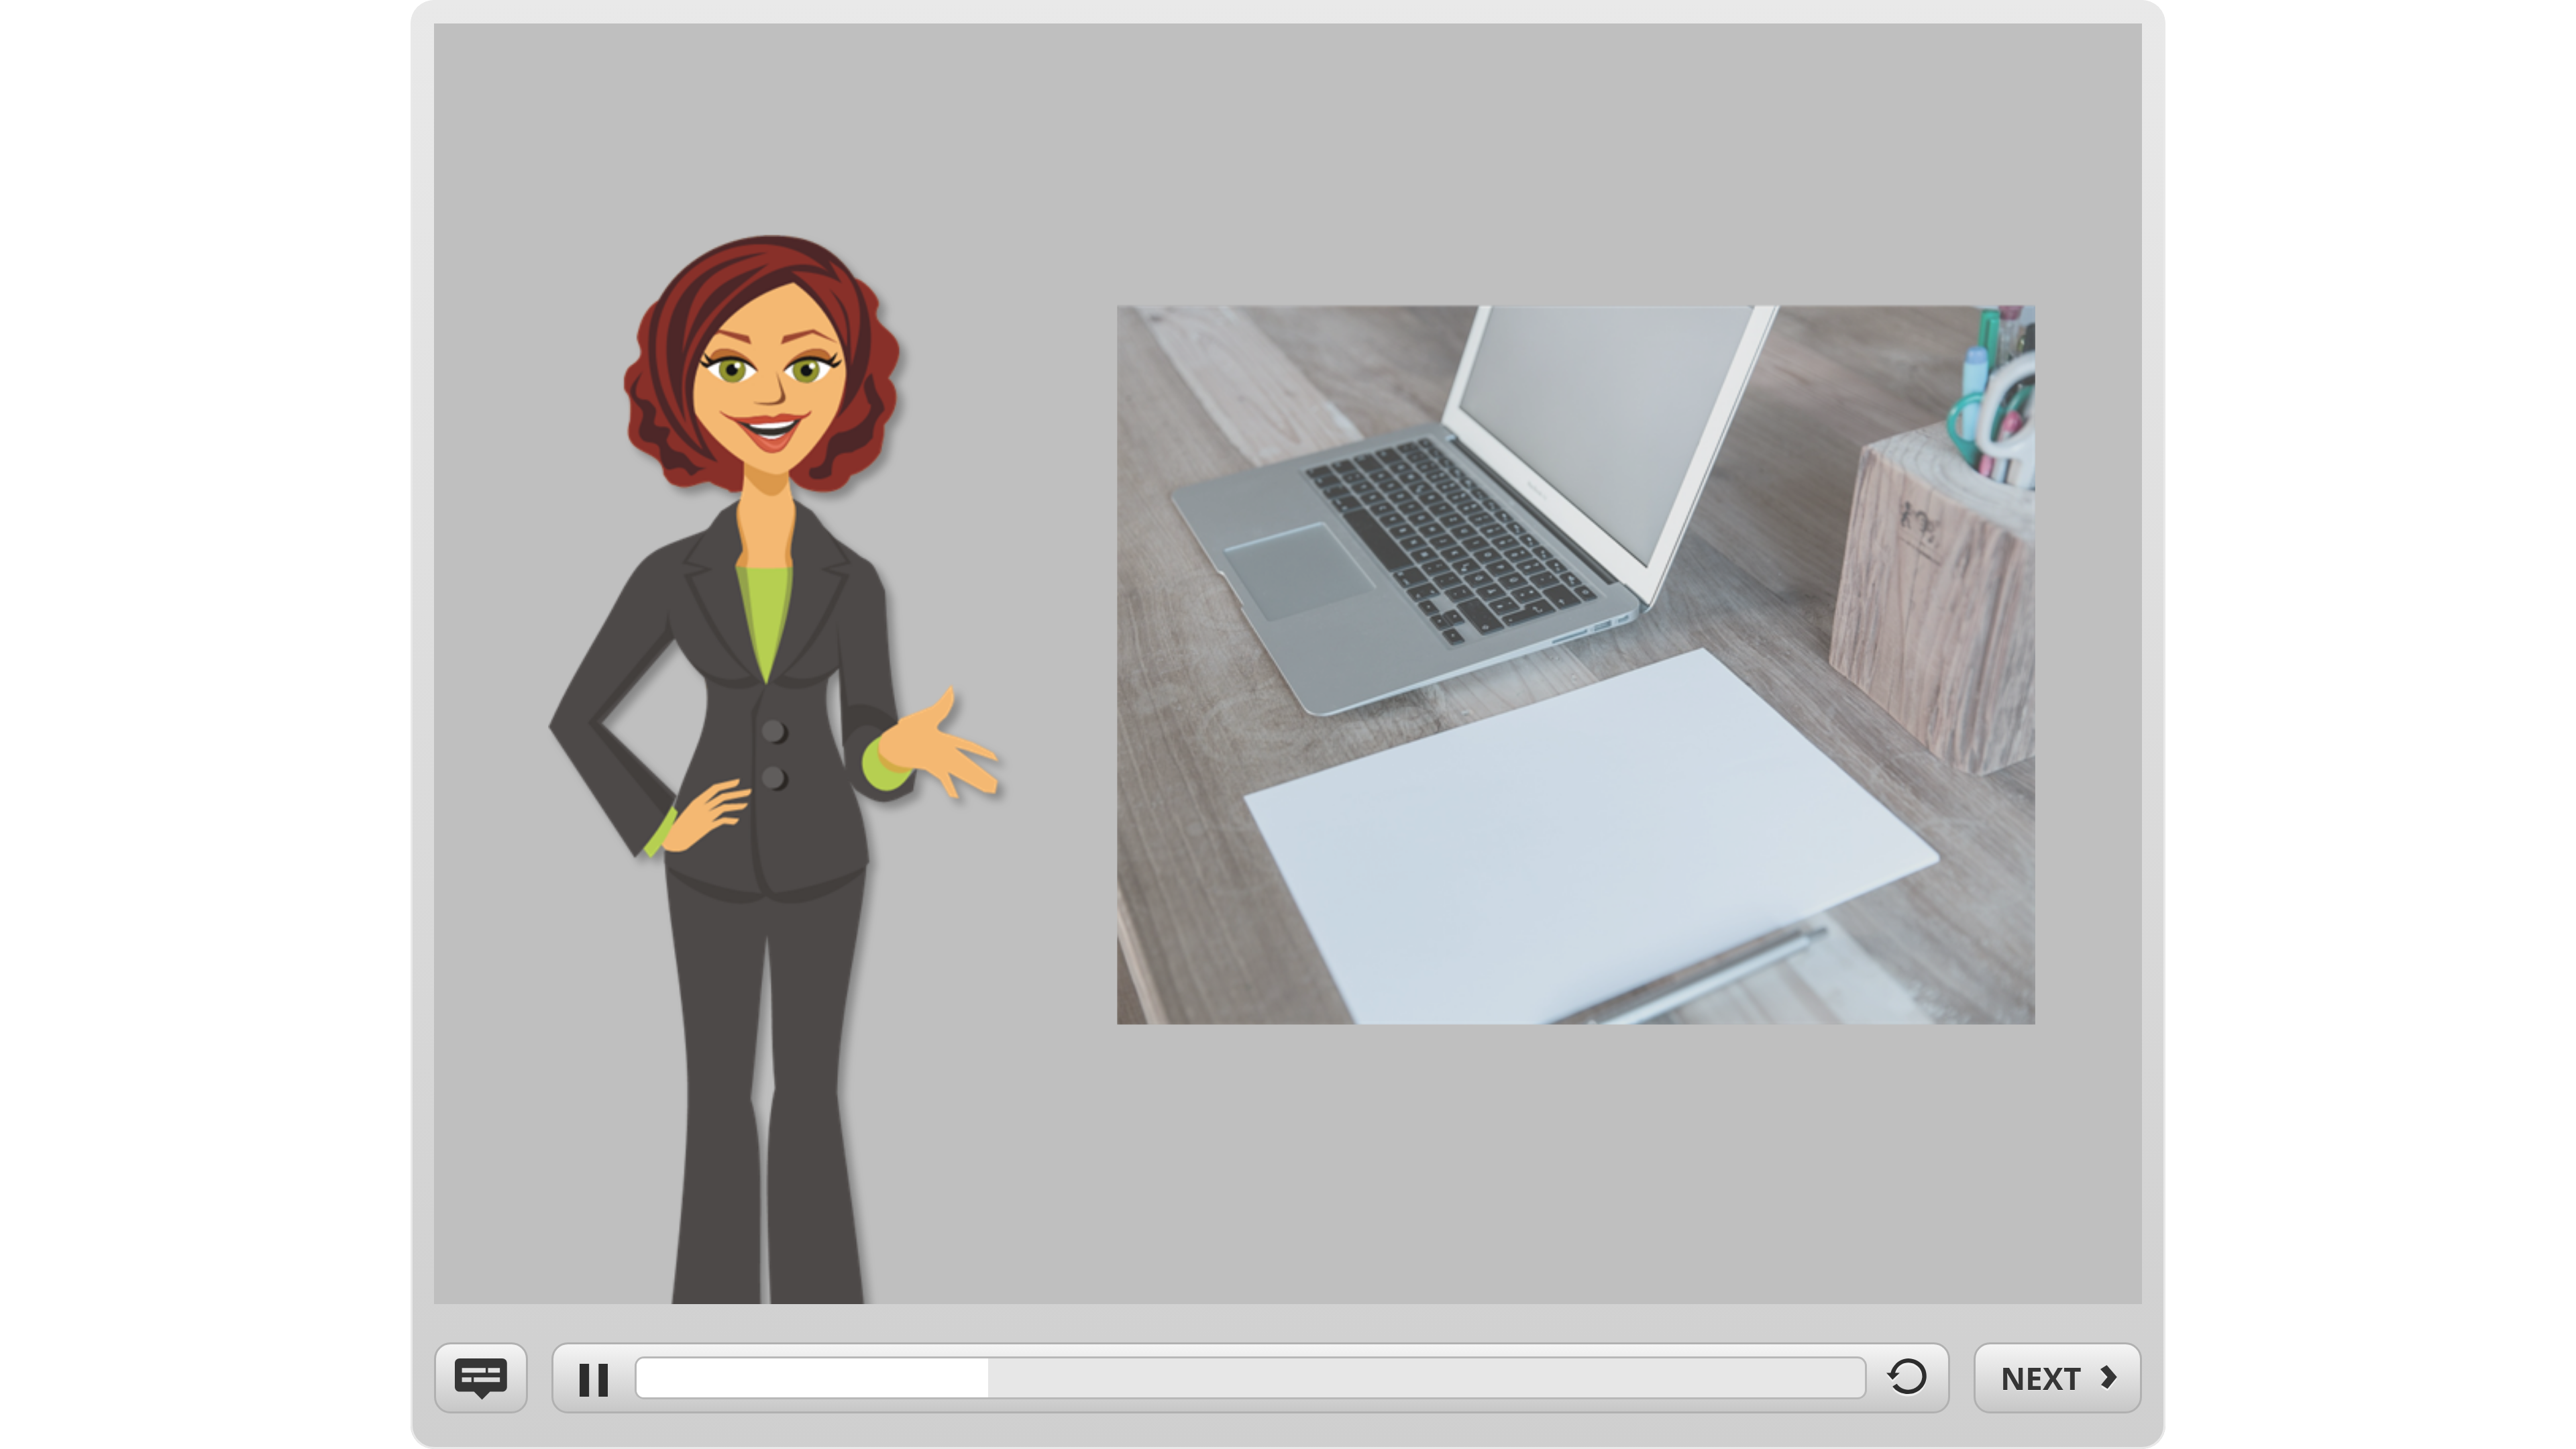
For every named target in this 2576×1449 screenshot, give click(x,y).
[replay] (1908, 1385)
